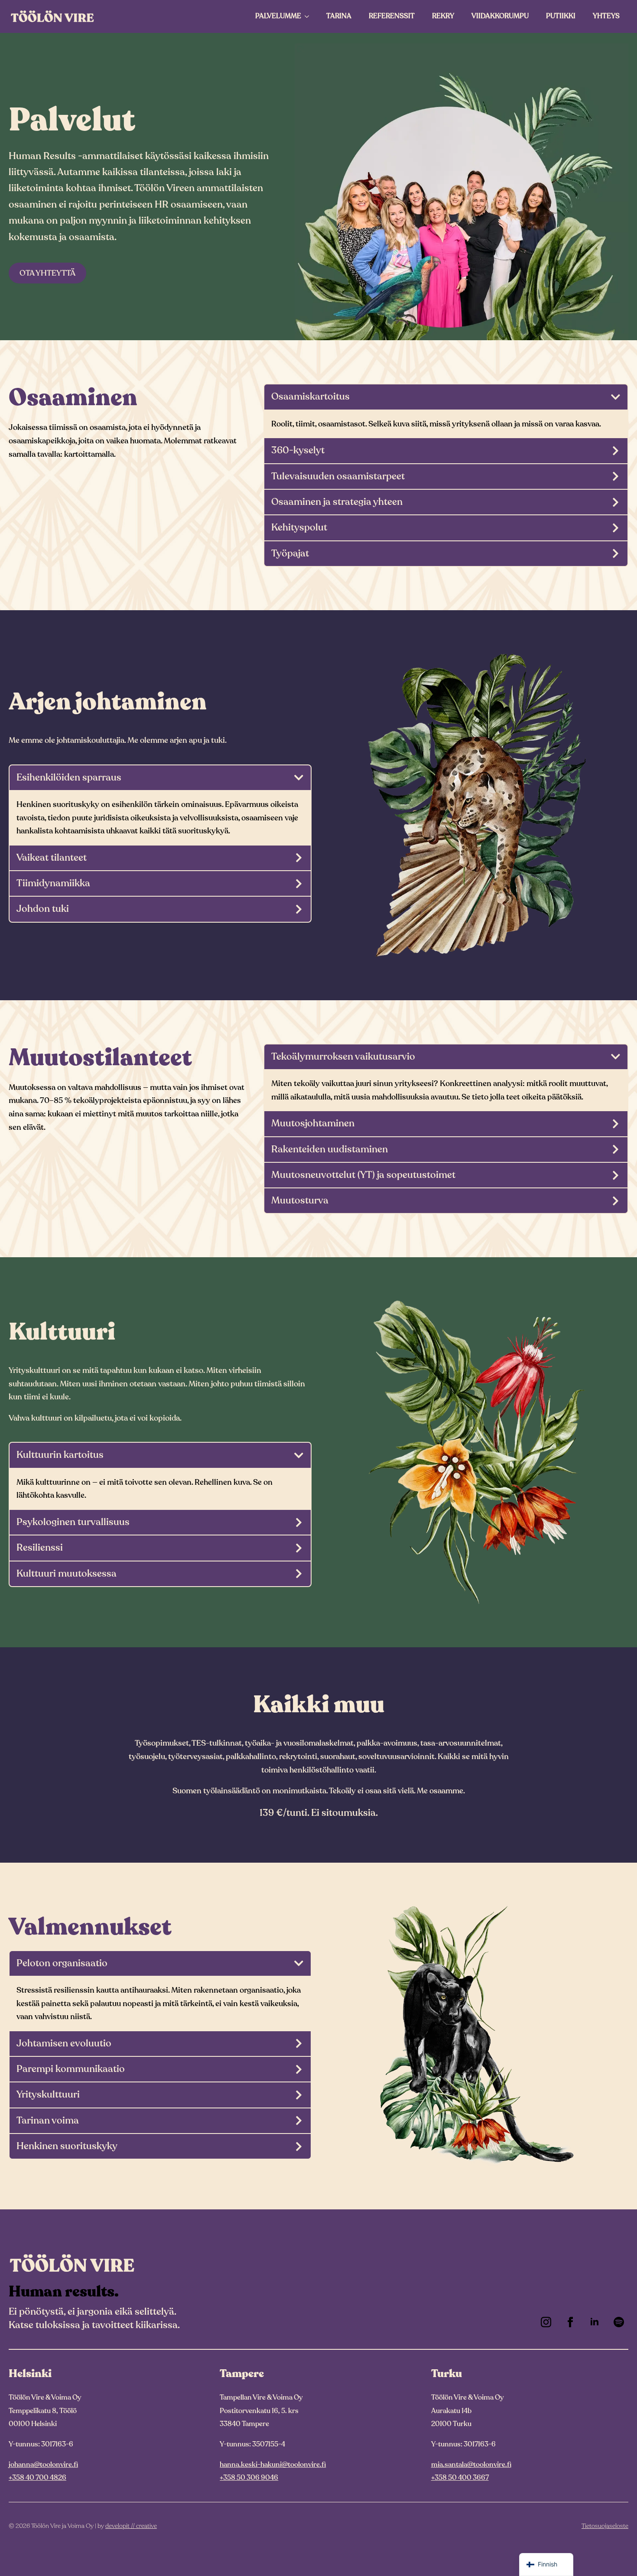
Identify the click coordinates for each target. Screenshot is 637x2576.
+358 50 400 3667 (460, 2478)
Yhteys (606, 16)
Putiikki (561, 16)
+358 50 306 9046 (249, 2478)
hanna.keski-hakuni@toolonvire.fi (273, 2465)
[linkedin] (595, 2322)
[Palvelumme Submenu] (309, 16)
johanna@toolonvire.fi (43, 2465)
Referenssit (392, 16)
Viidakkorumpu (500, 16)
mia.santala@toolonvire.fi (471, 2465)
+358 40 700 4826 (37, 2478)
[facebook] (570, 2322)
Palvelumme (278, 16)
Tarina (339, 16)
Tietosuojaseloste (605, 2526)
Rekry (443, 16)
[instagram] (546, 2322)
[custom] (619, 2322)
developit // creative (131, 2526)
